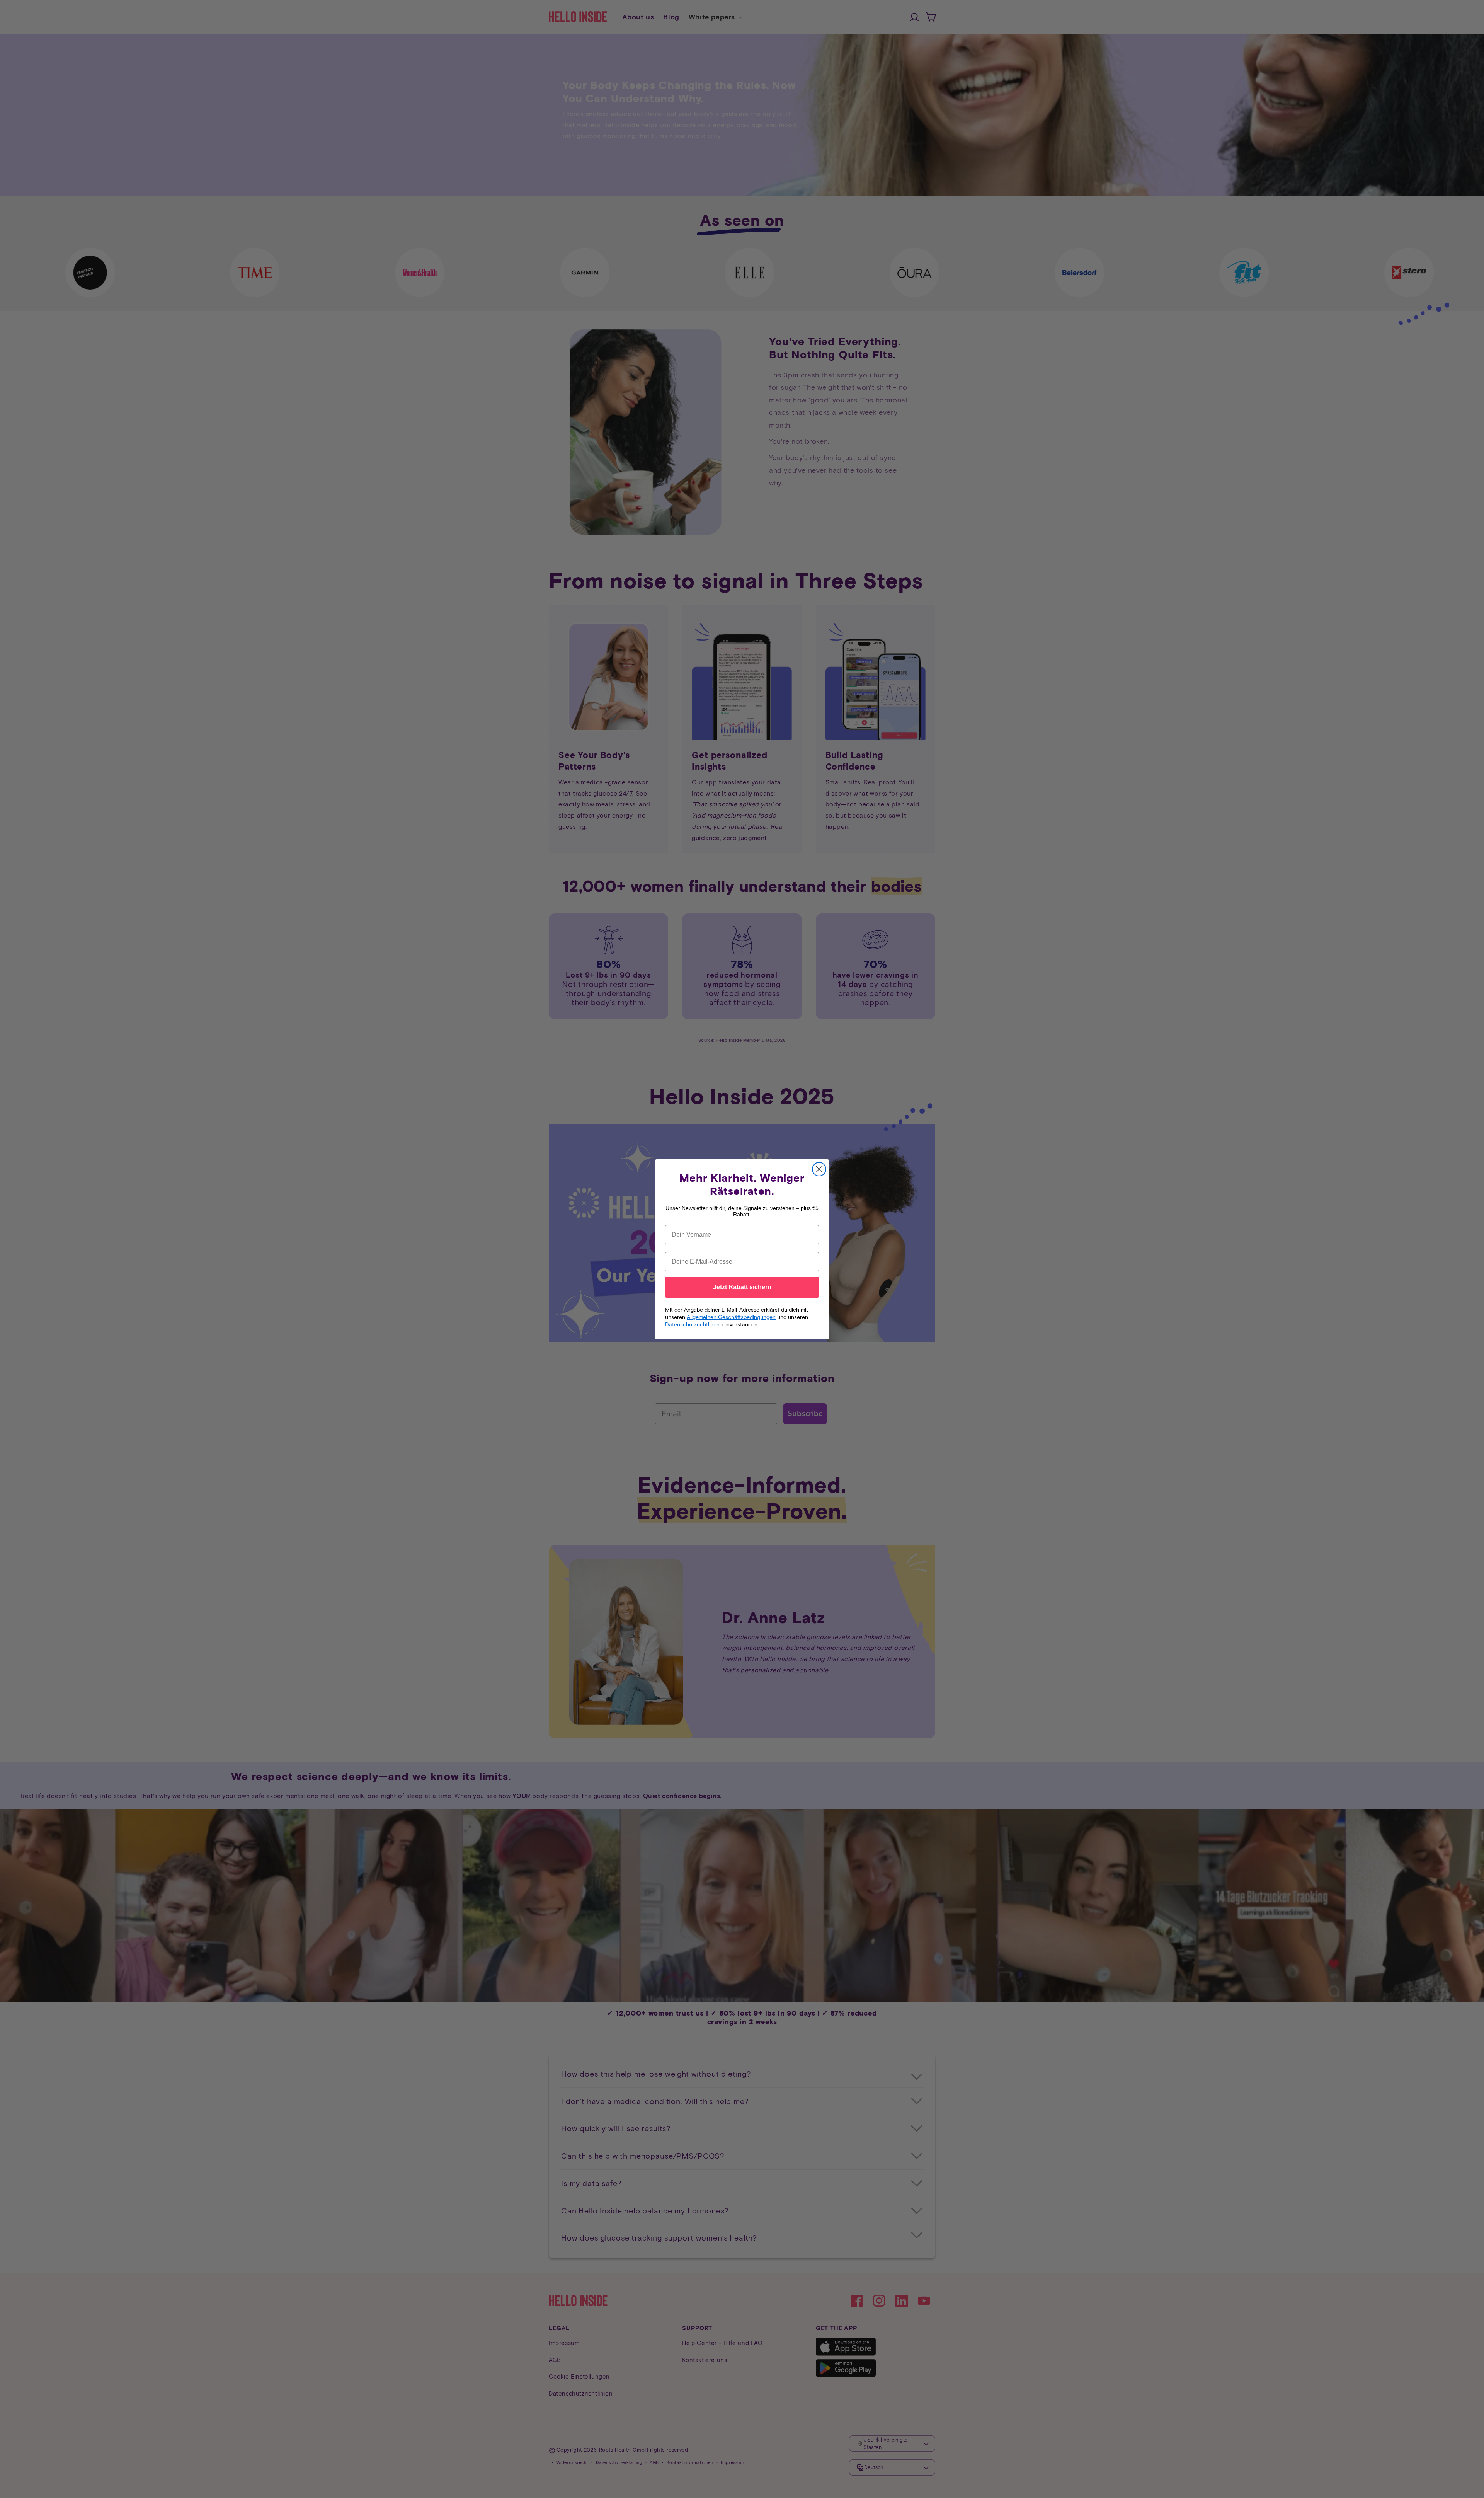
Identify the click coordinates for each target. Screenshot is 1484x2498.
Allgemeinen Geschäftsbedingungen (731, 1317)
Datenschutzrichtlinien (693, 1324)
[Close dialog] (819, 1169)
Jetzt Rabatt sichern (742, 1287)
